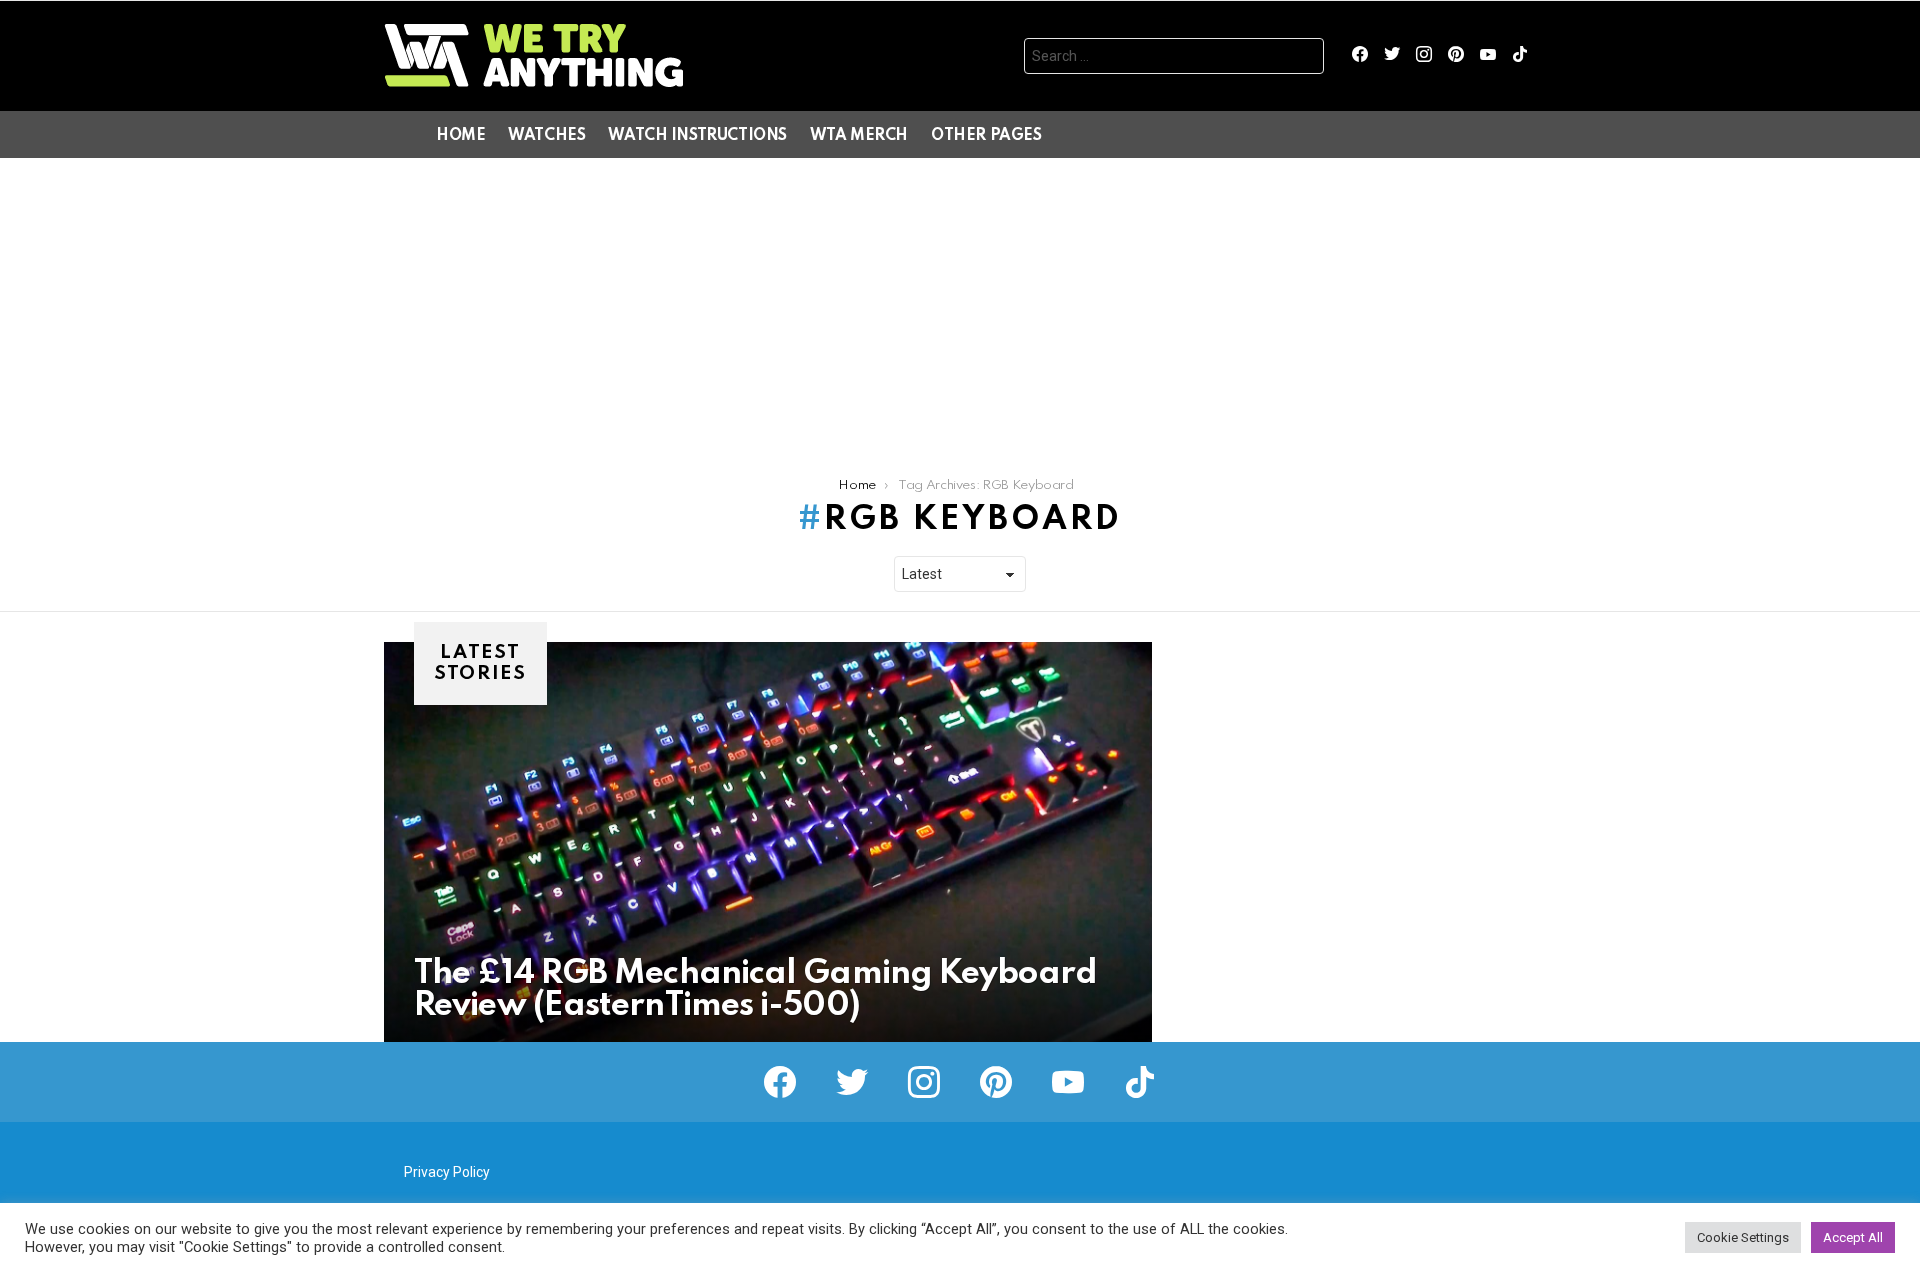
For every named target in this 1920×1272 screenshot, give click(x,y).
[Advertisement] (960, 308)
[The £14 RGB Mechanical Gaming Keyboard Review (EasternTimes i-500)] (768, 842)
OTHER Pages (986, 136)
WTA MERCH (859, 136)
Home (460, 136)
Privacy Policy (447, 1172)
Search (1304, 58)
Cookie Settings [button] (1743, 1237)
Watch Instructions (697, 136)
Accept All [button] (1853, 1237)
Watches (546, 136)
